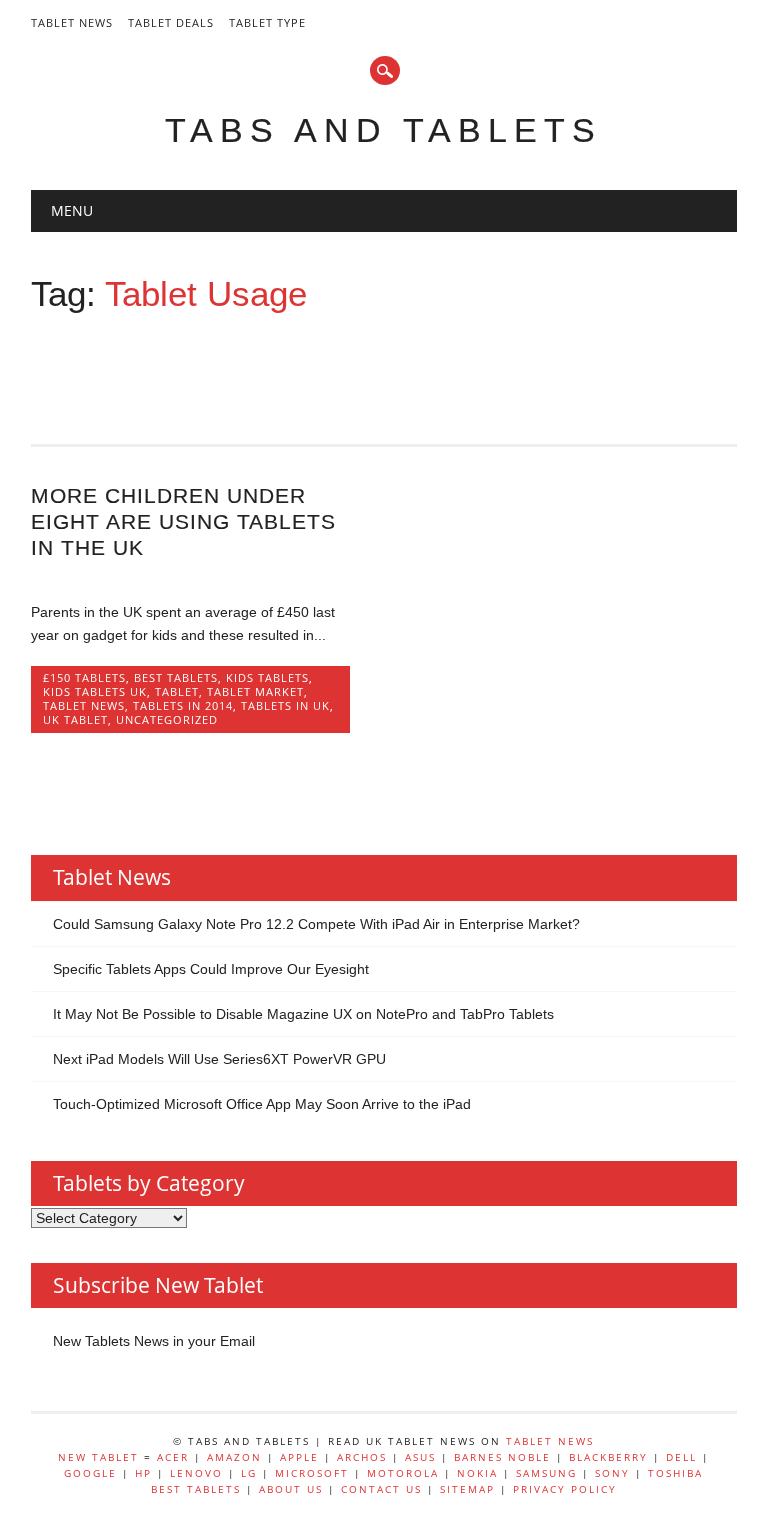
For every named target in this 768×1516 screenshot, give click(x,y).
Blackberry (608, 1457)
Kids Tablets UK (95, 691)
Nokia (477, 1473)
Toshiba (675, 1473)
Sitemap (467, 1489)
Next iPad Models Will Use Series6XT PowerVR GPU (219, 1059)
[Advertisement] (395, 370)
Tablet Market (255, 691)
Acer (173, 1457)
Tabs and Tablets (383, 130)
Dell (681, 1457)
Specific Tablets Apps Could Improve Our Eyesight (211, 969)
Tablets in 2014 (183, 705)
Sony (612, 1473)
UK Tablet (75, 719)
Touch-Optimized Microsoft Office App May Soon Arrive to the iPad (262, 1104)
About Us (291, 1489)
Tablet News (72, 22)
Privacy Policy (565, 1489)
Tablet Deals (171, 22)
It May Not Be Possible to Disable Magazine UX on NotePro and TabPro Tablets (303, 1014)
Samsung (546, 1473)
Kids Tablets (267, 677)
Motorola (403, 1473)
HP (143, 1473)
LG (249, 1473)
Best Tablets (176, 677)
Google (90, 1473)
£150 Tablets (84, 677)
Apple (299, 1457)
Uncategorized (167, 719)
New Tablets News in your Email (154, 1341)
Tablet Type (267, 22)
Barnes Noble (502, 1457)
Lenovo (196, 1473)
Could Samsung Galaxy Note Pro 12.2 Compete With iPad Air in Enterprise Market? (316, 924)
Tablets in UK (285, 705)
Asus (420, 1457)
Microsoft (312, 1473)
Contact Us (381, 1489)
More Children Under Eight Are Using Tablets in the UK (183, 521)
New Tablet (98, 1457)
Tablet (177, 691)
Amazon (234, 1457)
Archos (362, 1457)
